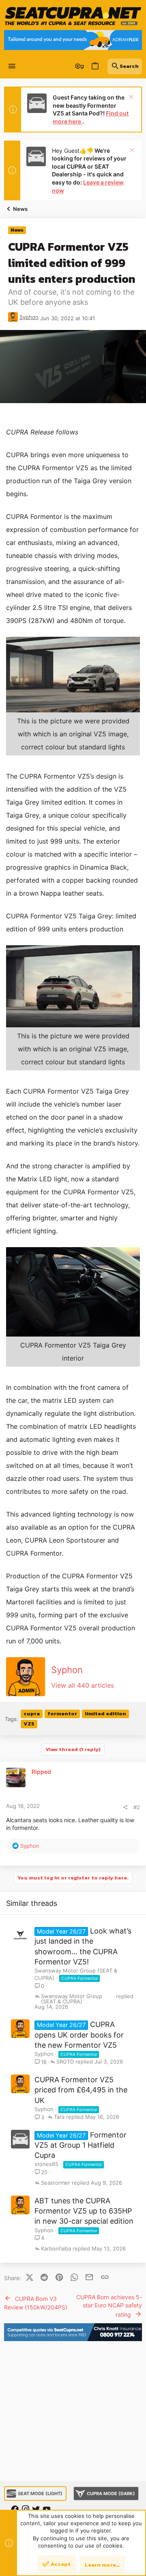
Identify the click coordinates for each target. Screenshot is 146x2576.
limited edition (105, 1713)
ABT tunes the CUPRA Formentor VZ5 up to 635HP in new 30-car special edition (84, 2211)
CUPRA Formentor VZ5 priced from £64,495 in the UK (81, 2090)
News (17, 230)
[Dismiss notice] (130, 98)
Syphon (29, 317)
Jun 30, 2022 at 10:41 (68, 318)
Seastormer (56, 2183)
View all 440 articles (83, 1685)
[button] (12, 66)
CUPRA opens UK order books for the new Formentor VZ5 (79, 2035)
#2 (137, 1807)
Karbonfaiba (56, 2249)
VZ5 (29, 1724)
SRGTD (65, 2062)
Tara (59, 2117)
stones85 (46, 2164)
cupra (32, 1713)
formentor (62, 1713)
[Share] (125, 1807)
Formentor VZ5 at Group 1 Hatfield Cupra (81, 2145)
